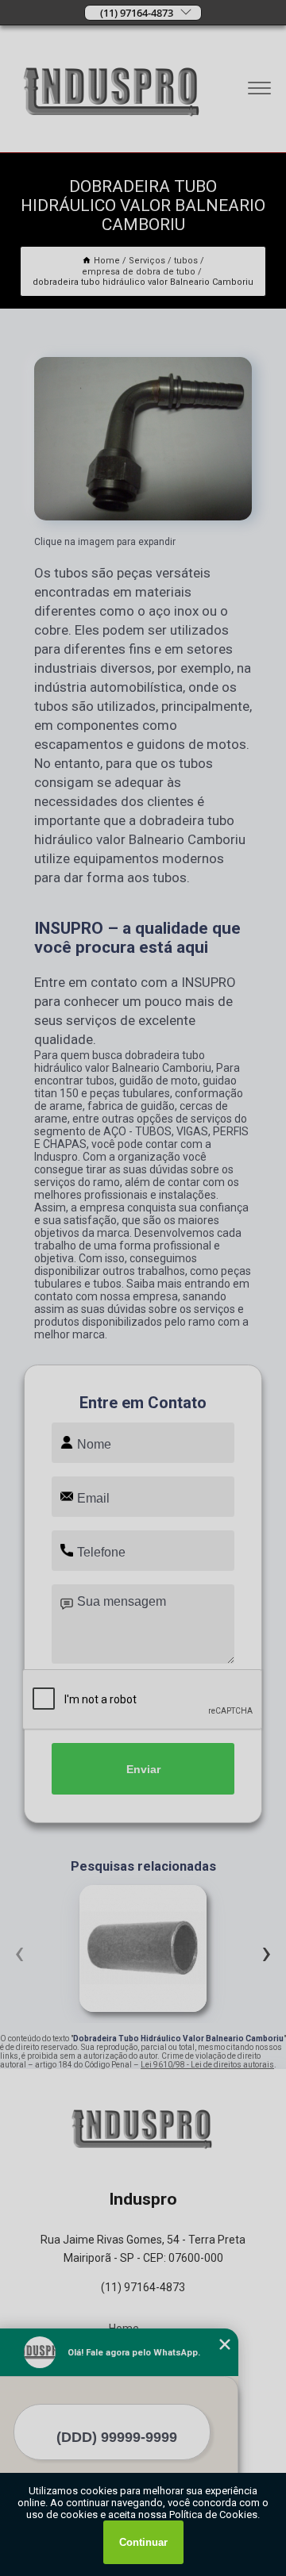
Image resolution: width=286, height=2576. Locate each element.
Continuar (143, 2542)
